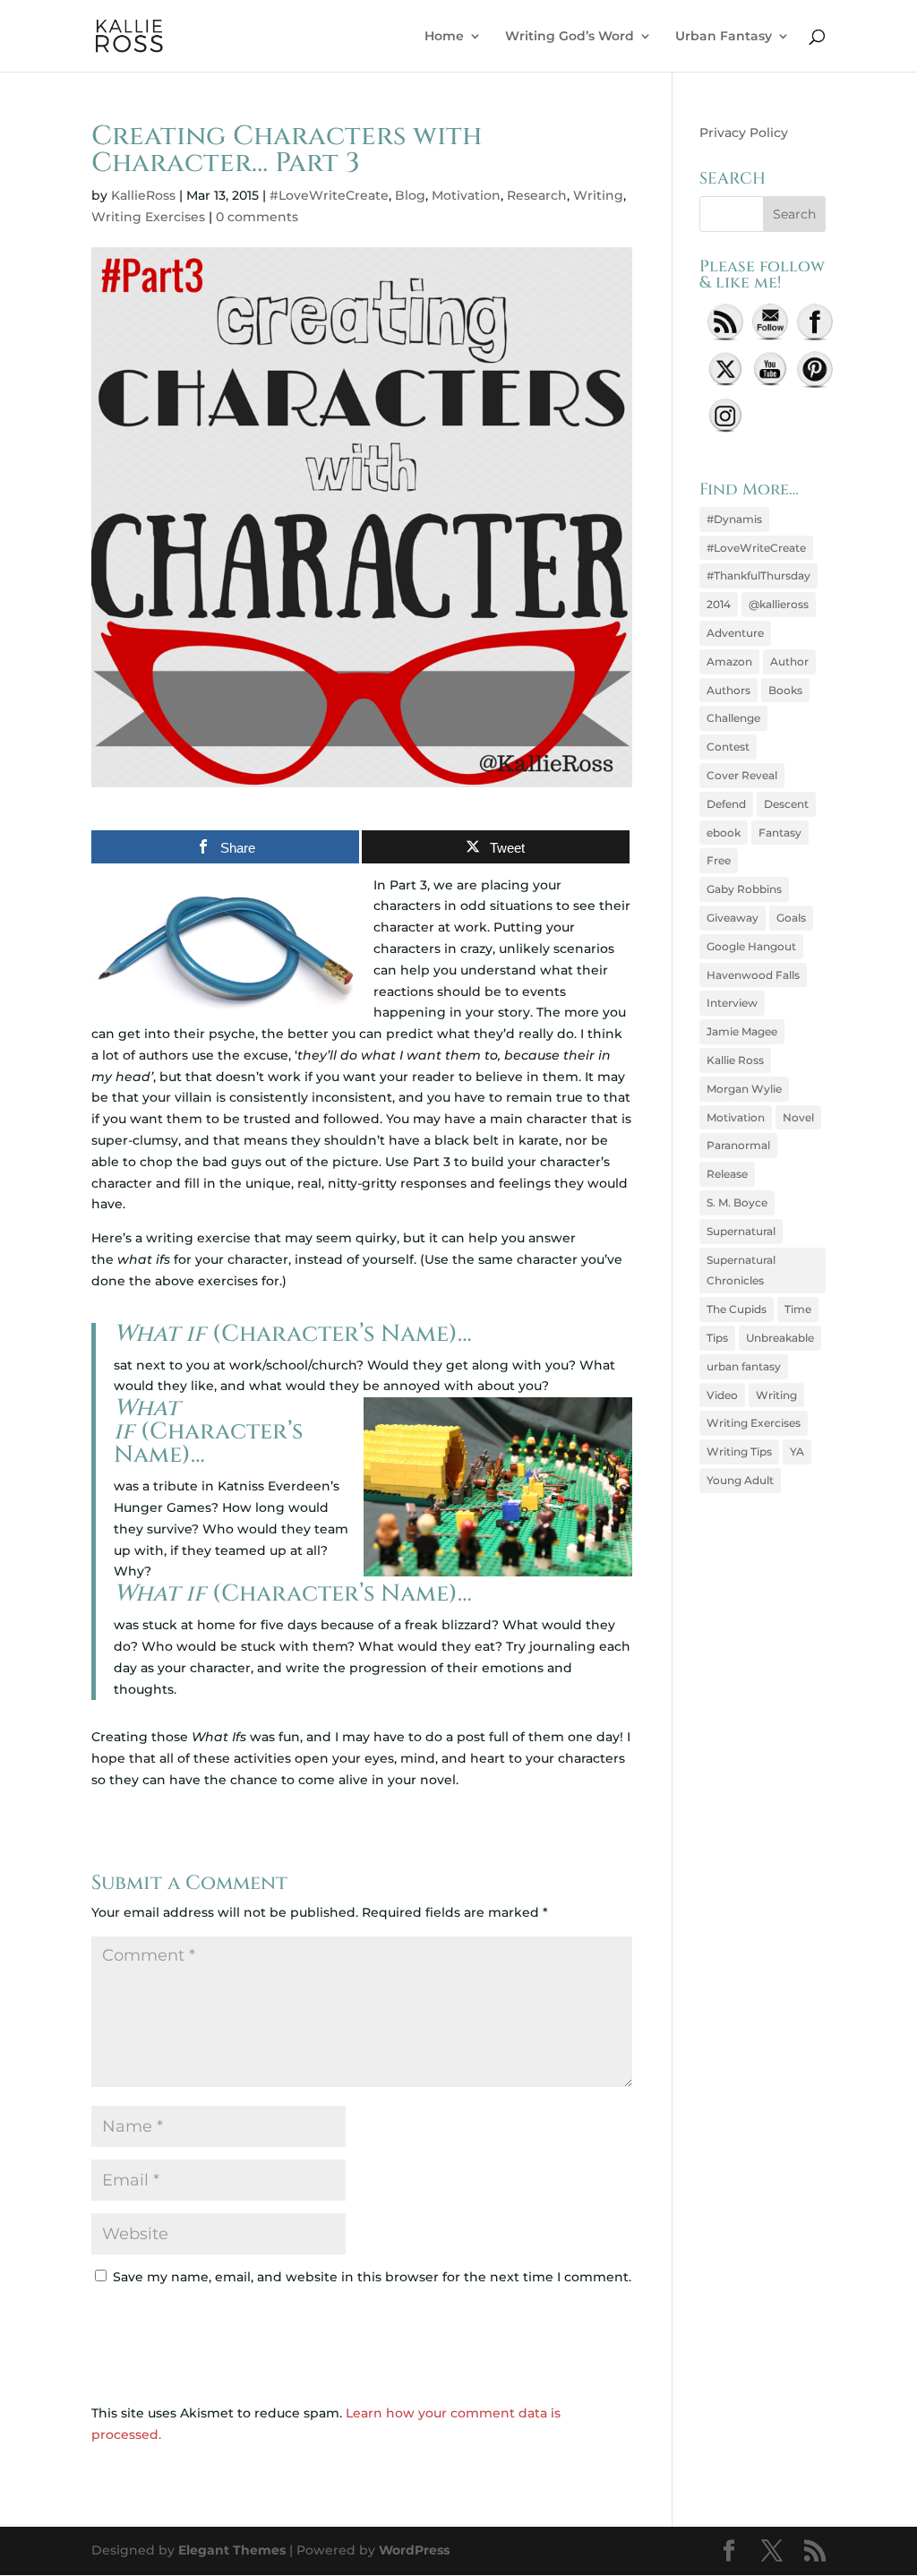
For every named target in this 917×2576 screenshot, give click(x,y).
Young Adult (740, 1480)
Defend (726, 804)
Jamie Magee (742, 1031)
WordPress (414, 2550)
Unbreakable (780, 1338)
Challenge (733, 718)
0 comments (257, 217)
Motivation (466, 195)
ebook (724, 833)
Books (785, 690)
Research (537, 195)
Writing (598, 195)
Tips (717, 1338)
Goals (791, 918)
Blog (410, 195)
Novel (798, 1117)
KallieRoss (143, 195)
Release (727, 1174)
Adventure (735, 633)
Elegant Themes (232, 2550)
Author (789, 661)
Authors (728, 690)
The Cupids (737, 1309)
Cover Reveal (742, 775)
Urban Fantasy (724, 37)
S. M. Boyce (737, 1202)
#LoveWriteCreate (329, 195)
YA (797, 1451)
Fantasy (780, 833)
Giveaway (733, 918)
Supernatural (741, 1231)
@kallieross (779, 604)
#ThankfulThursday (758, 575)
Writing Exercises (148, 217)
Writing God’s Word (570, 37)
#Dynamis (734, 519)
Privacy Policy (744, 133)
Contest (728, 747)
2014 (719, 604)
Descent (786, 804)
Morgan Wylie (744, 1089)
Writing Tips (739, 1451)
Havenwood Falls (753, 975)
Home (444, 37)
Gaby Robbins (744, 889)
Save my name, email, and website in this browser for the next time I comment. (372, 2277)
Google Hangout (751, 946)
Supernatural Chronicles (741, 1271)
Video (722, 1395)
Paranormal (738, 1145)
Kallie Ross (735, 1060)
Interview (732, 1003)
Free (719, 860)
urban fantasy (744, 1366)
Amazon (729, 661)
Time (798, 1309)
